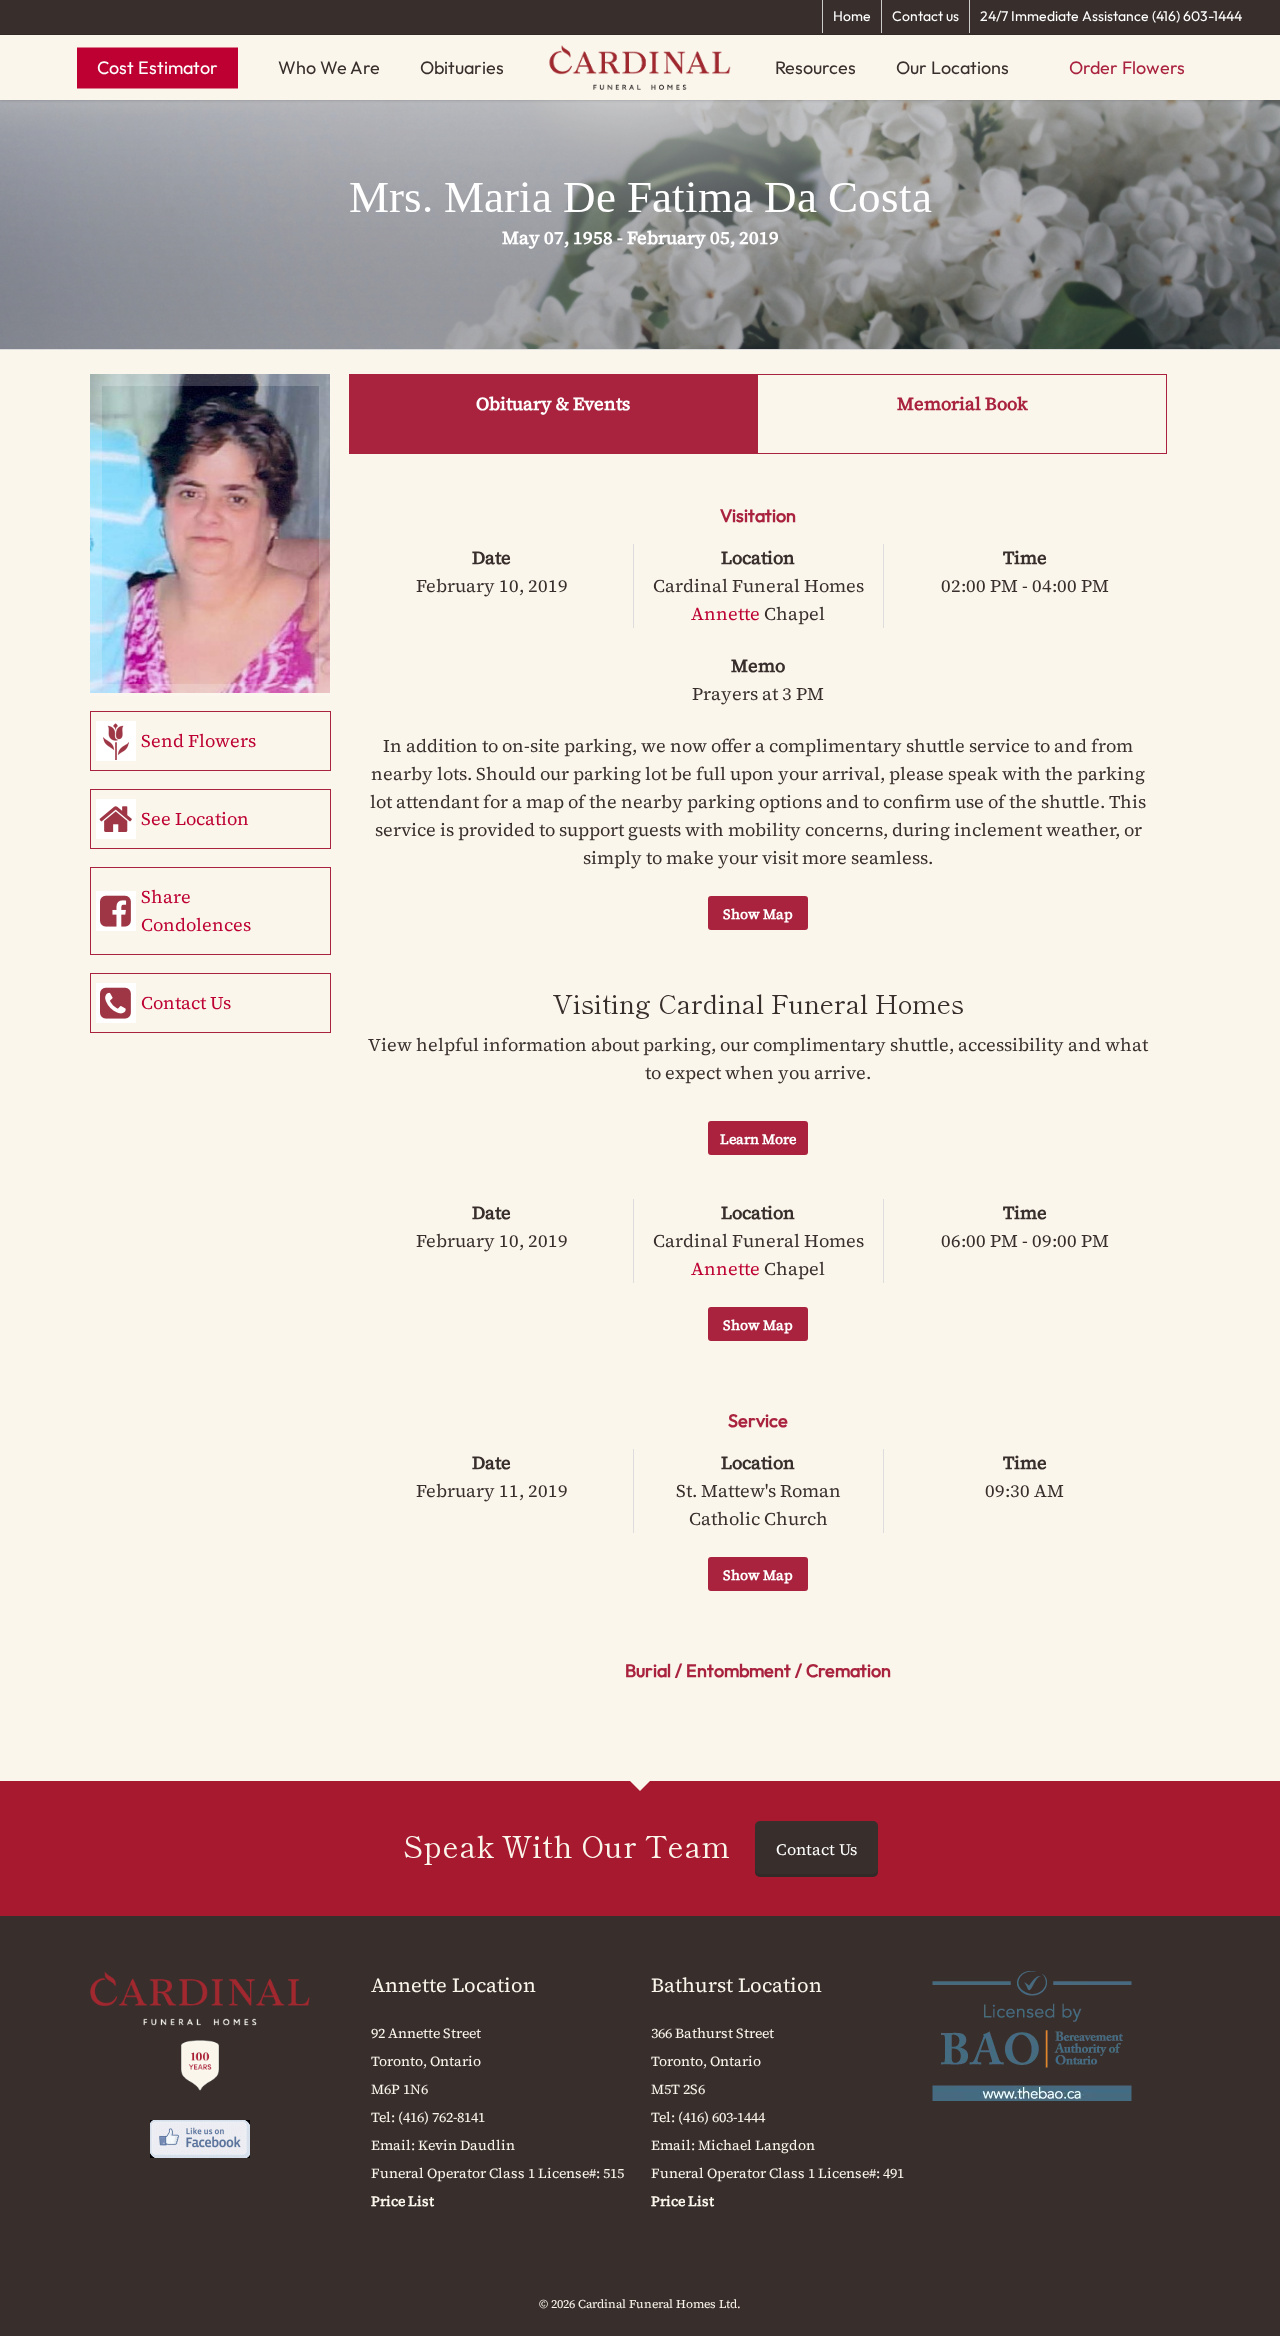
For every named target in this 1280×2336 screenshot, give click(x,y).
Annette (725, 613)
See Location (195, 818)
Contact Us (186, 1002)
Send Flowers (198, 740)
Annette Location (453, 1985)
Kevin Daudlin (466, 2145)
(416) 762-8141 (441, 2117)
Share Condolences (196, 910)
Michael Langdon (756, 2145)
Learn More (758, 1139)
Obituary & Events (553, 403)
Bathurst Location (736, 1985)
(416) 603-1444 (721, 2117)
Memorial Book (962, 403)
